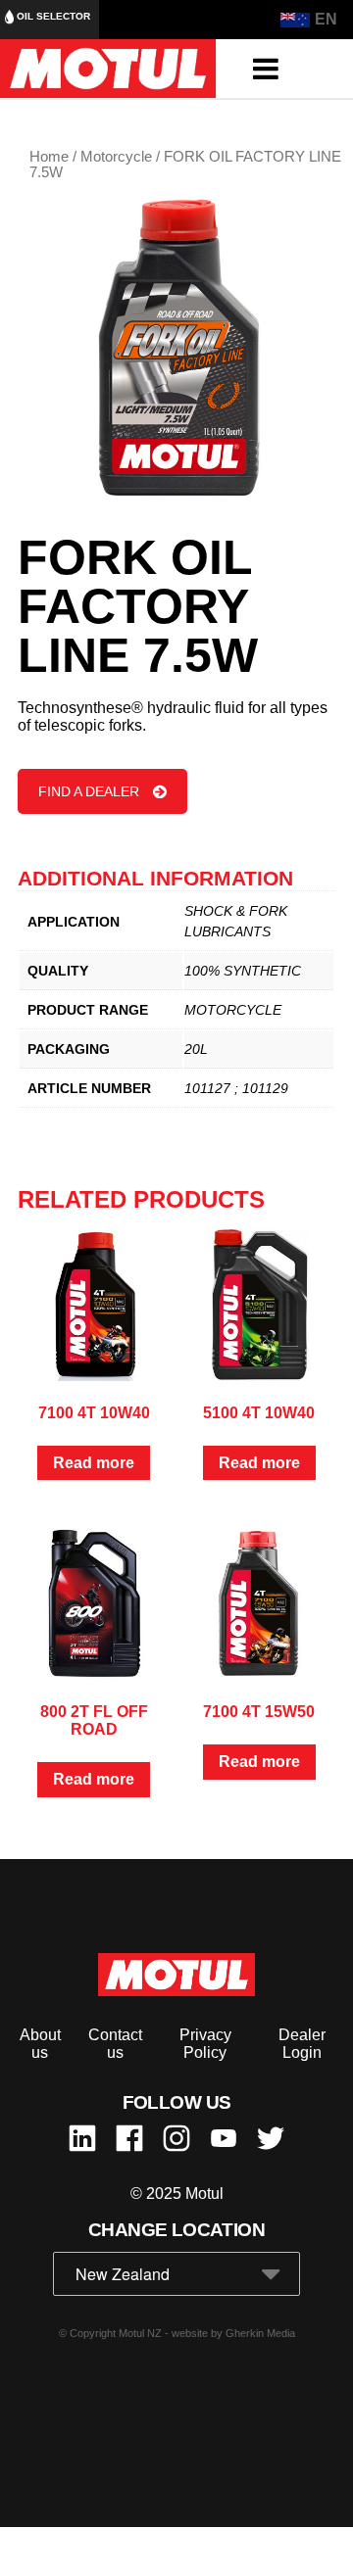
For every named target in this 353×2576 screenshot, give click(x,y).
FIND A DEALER (89, 791)
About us (40, 2044)
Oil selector (52, 16)
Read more (94, 1463)
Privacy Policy (205, 2044)
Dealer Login (302, 2044)
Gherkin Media (260, 2333)
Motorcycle (116, 157)
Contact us (115, 2044)
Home (49, 157)
